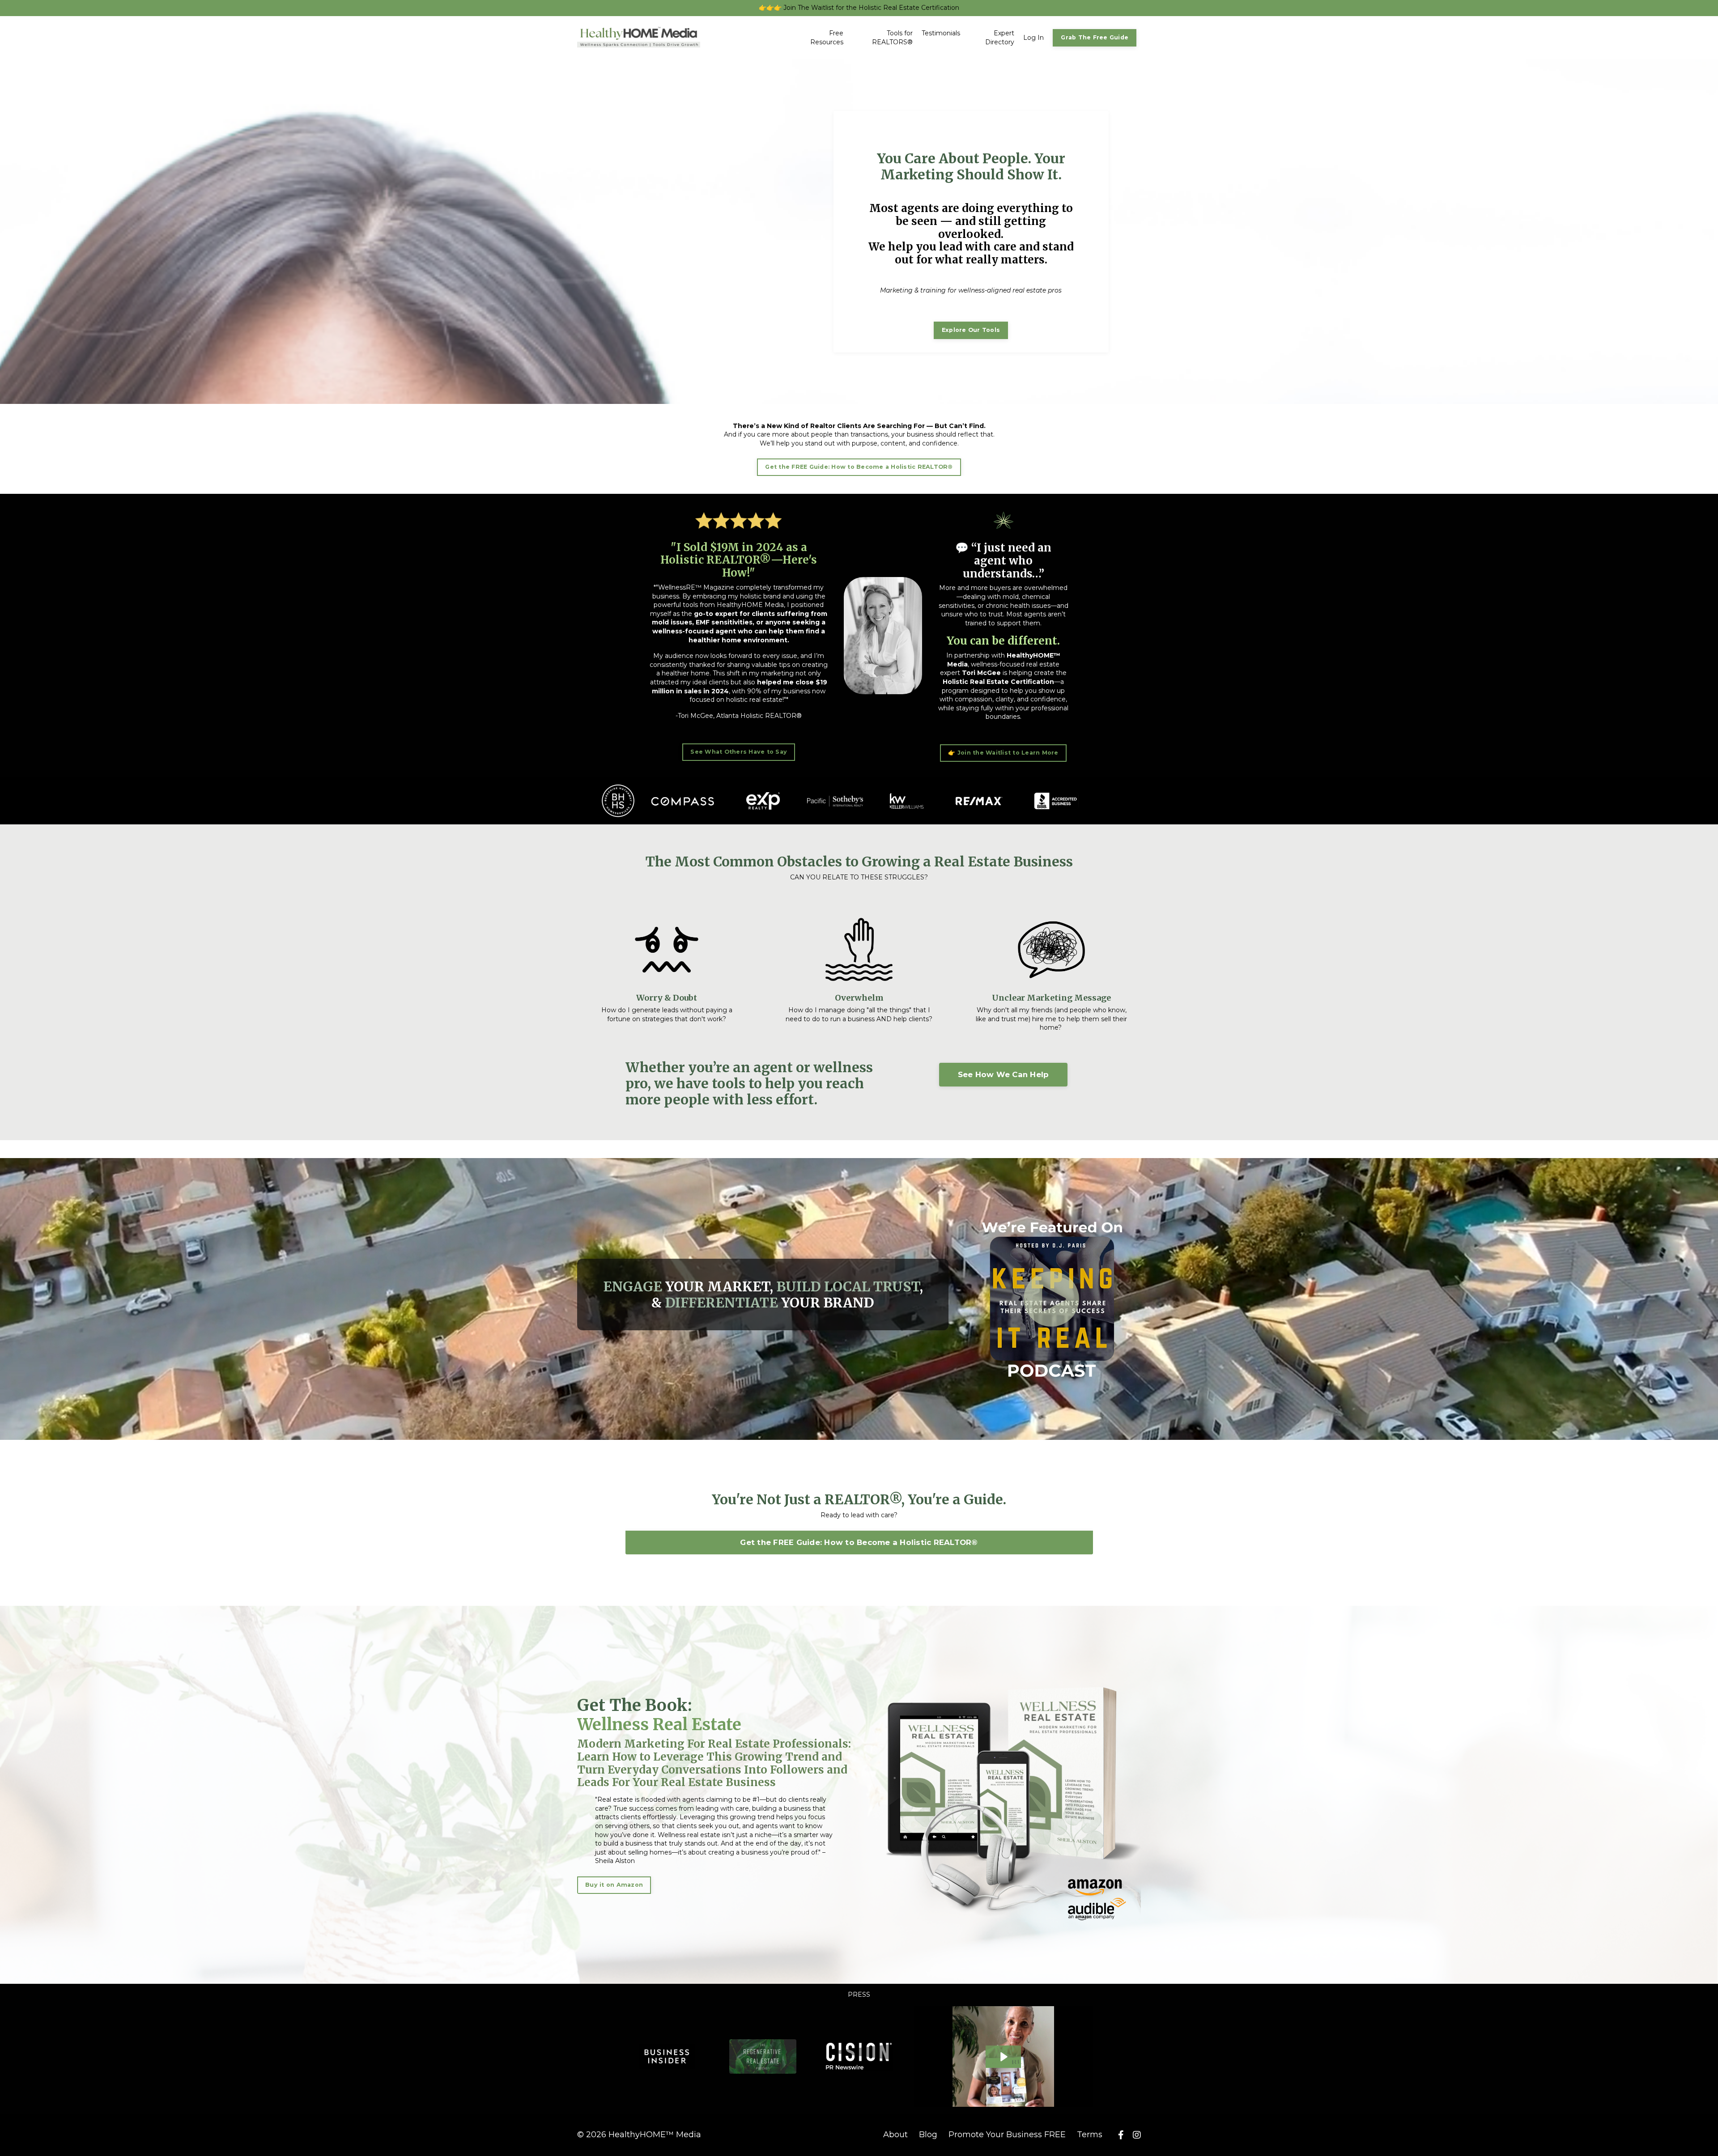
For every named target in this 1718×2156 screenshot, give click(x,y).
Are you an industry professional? (794, 1239)
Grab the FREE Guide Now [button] (859, 1309)
